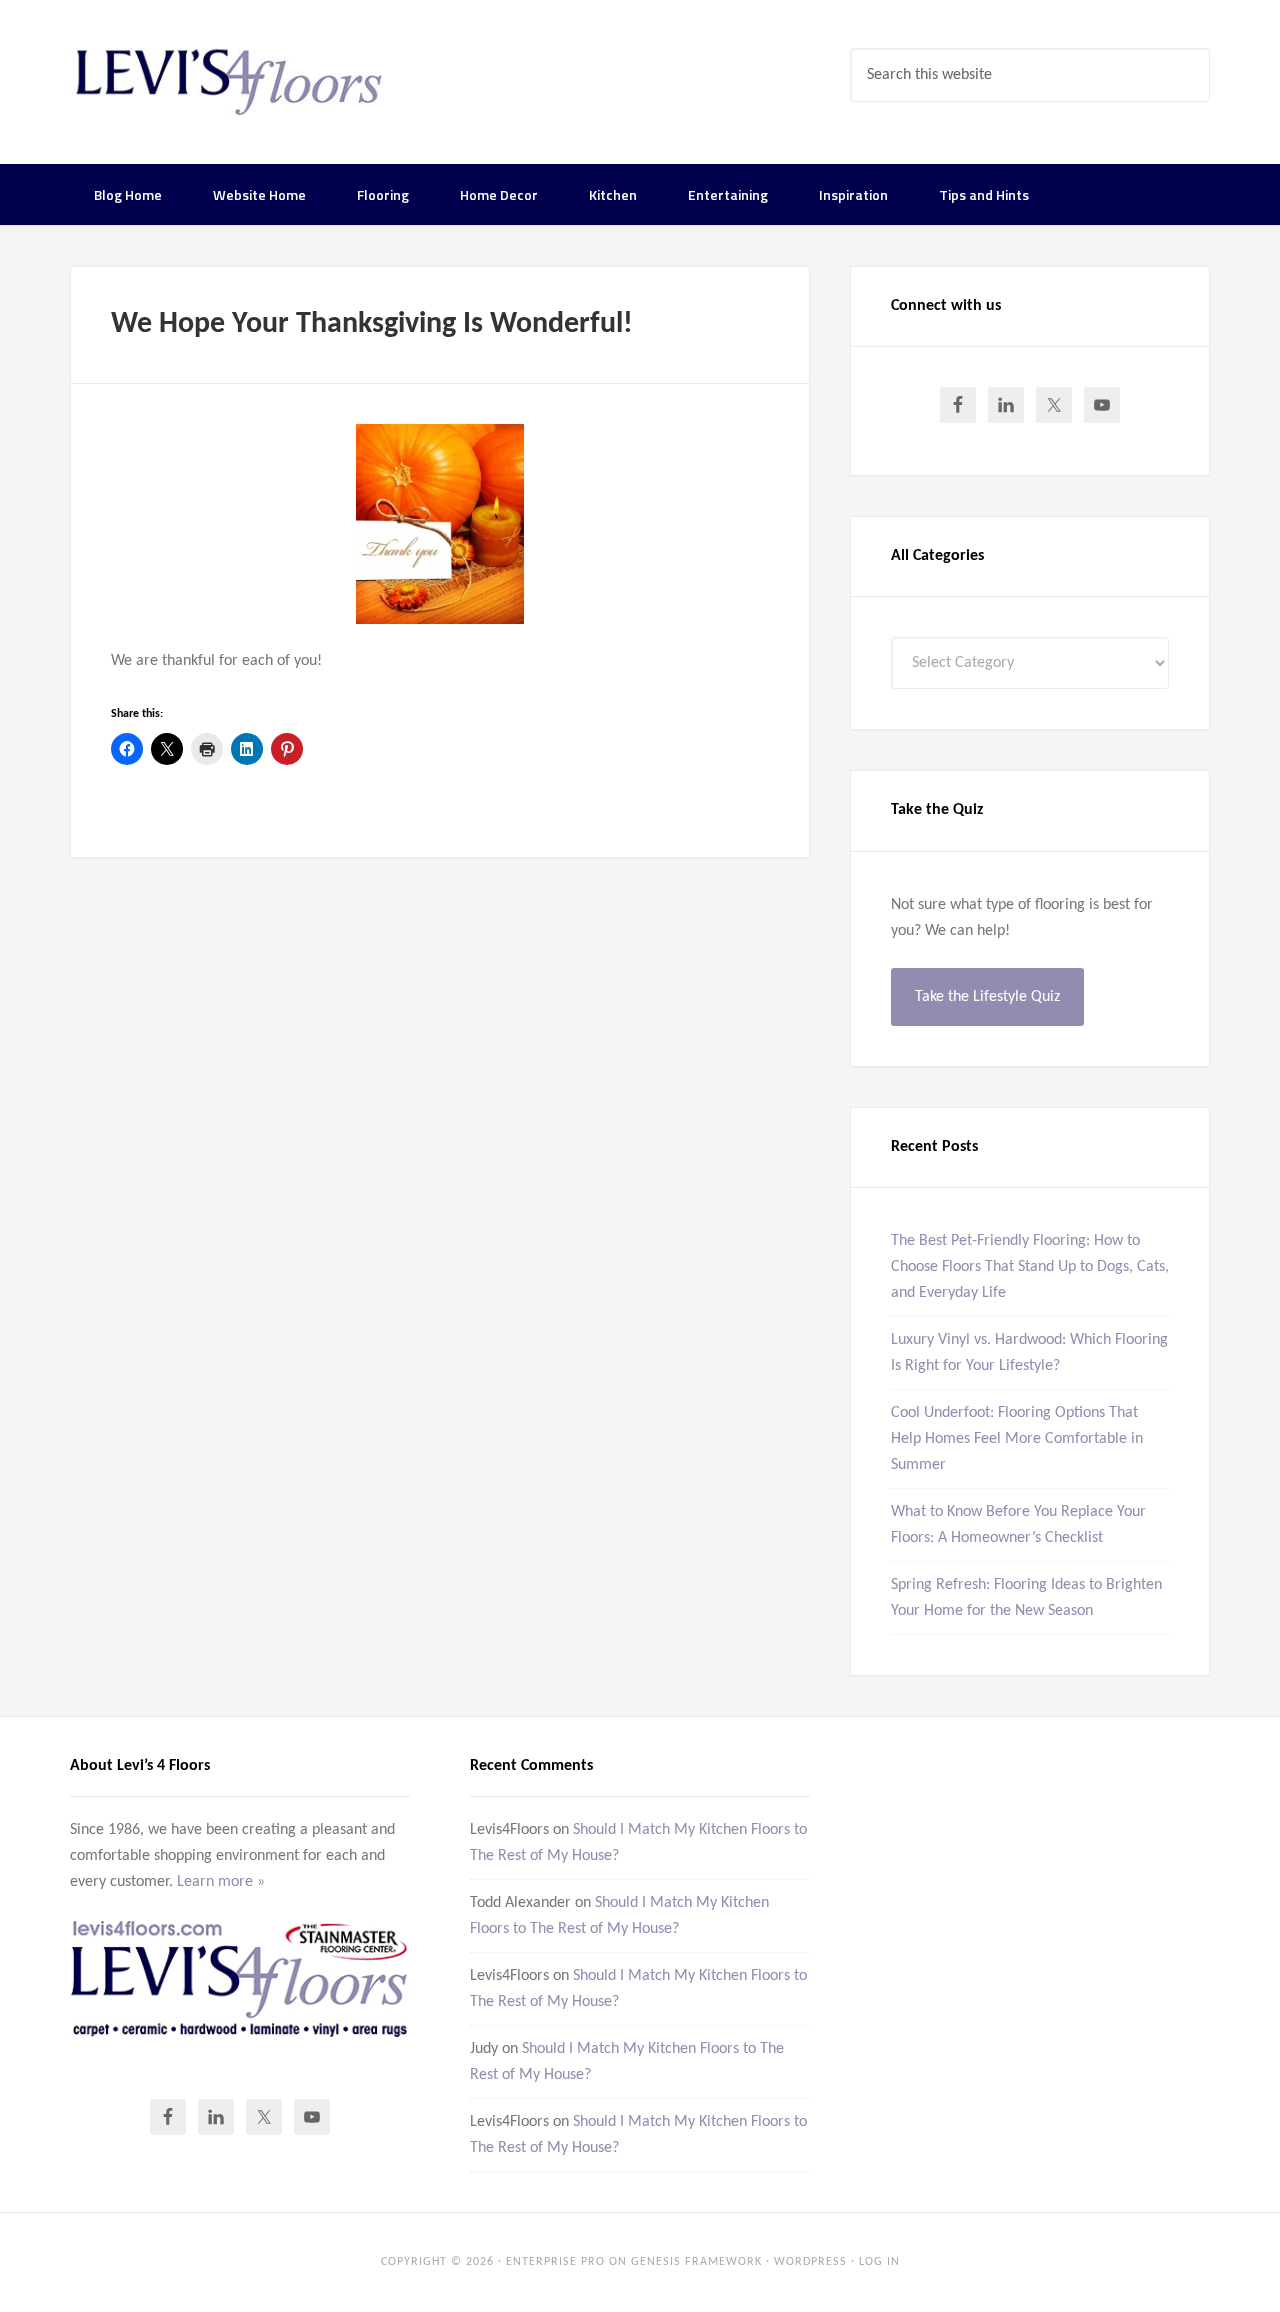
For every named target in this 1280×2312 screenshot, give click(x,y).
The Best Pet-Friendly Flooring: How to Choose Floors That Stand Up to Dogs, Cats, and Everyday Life (1030, 1267)
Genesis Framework (696, 2262)
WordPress (810, 2262)
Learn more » (221, 1882)
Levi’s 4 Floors (230, 80)
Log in (879, 2262)
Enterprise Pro (555, 2262)
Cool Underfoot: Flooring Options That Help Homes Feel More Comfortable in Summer (1017, 1439)
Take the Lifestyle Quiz (987, 997)
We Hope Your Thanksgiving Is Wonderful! (372, 324)
